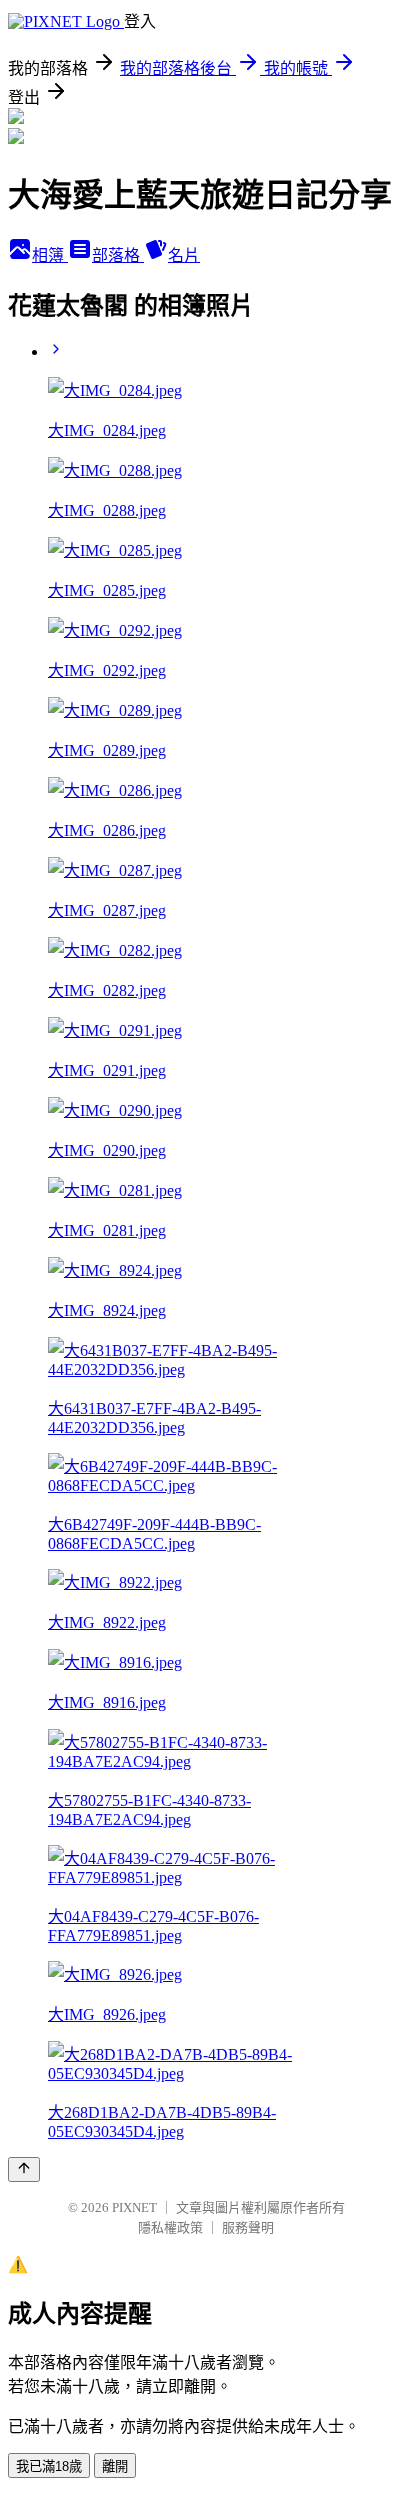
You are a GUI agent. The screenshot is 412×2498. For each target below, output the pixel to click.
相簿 (50, 255)
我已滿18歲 (49, 2466)
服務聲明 (248, 2227)
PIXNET (134, 2207)
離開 (115, 2466)
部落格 (118, 255)
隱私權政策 (170, 2227)
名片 (184, 255)
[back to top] (24, 2169)
